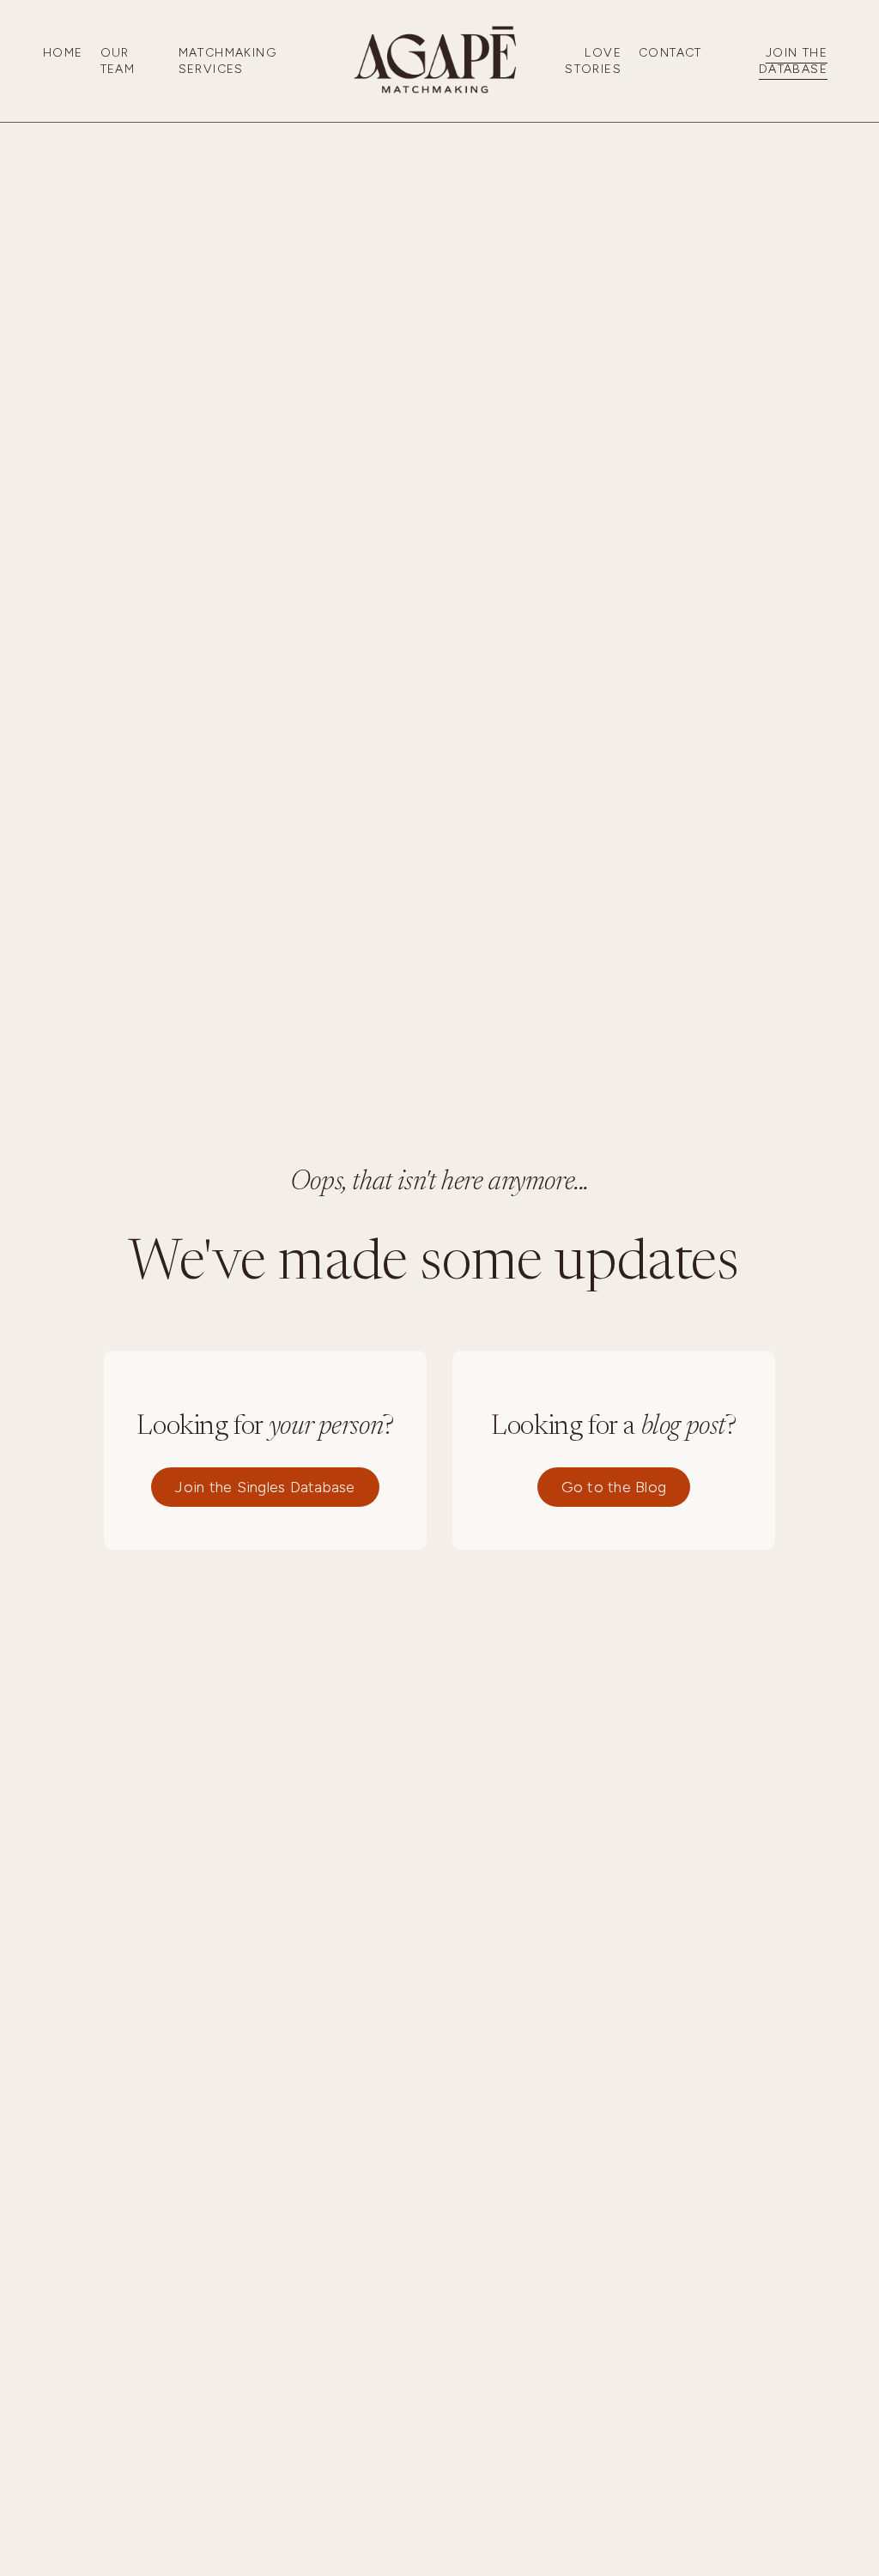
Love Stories (593, 61)
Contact (670, 53)
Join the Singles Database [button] (265, 1487)
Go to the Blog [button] (614, 1487)
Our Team (118, 61)
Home (63, 53)
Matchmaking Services (227, 61)
